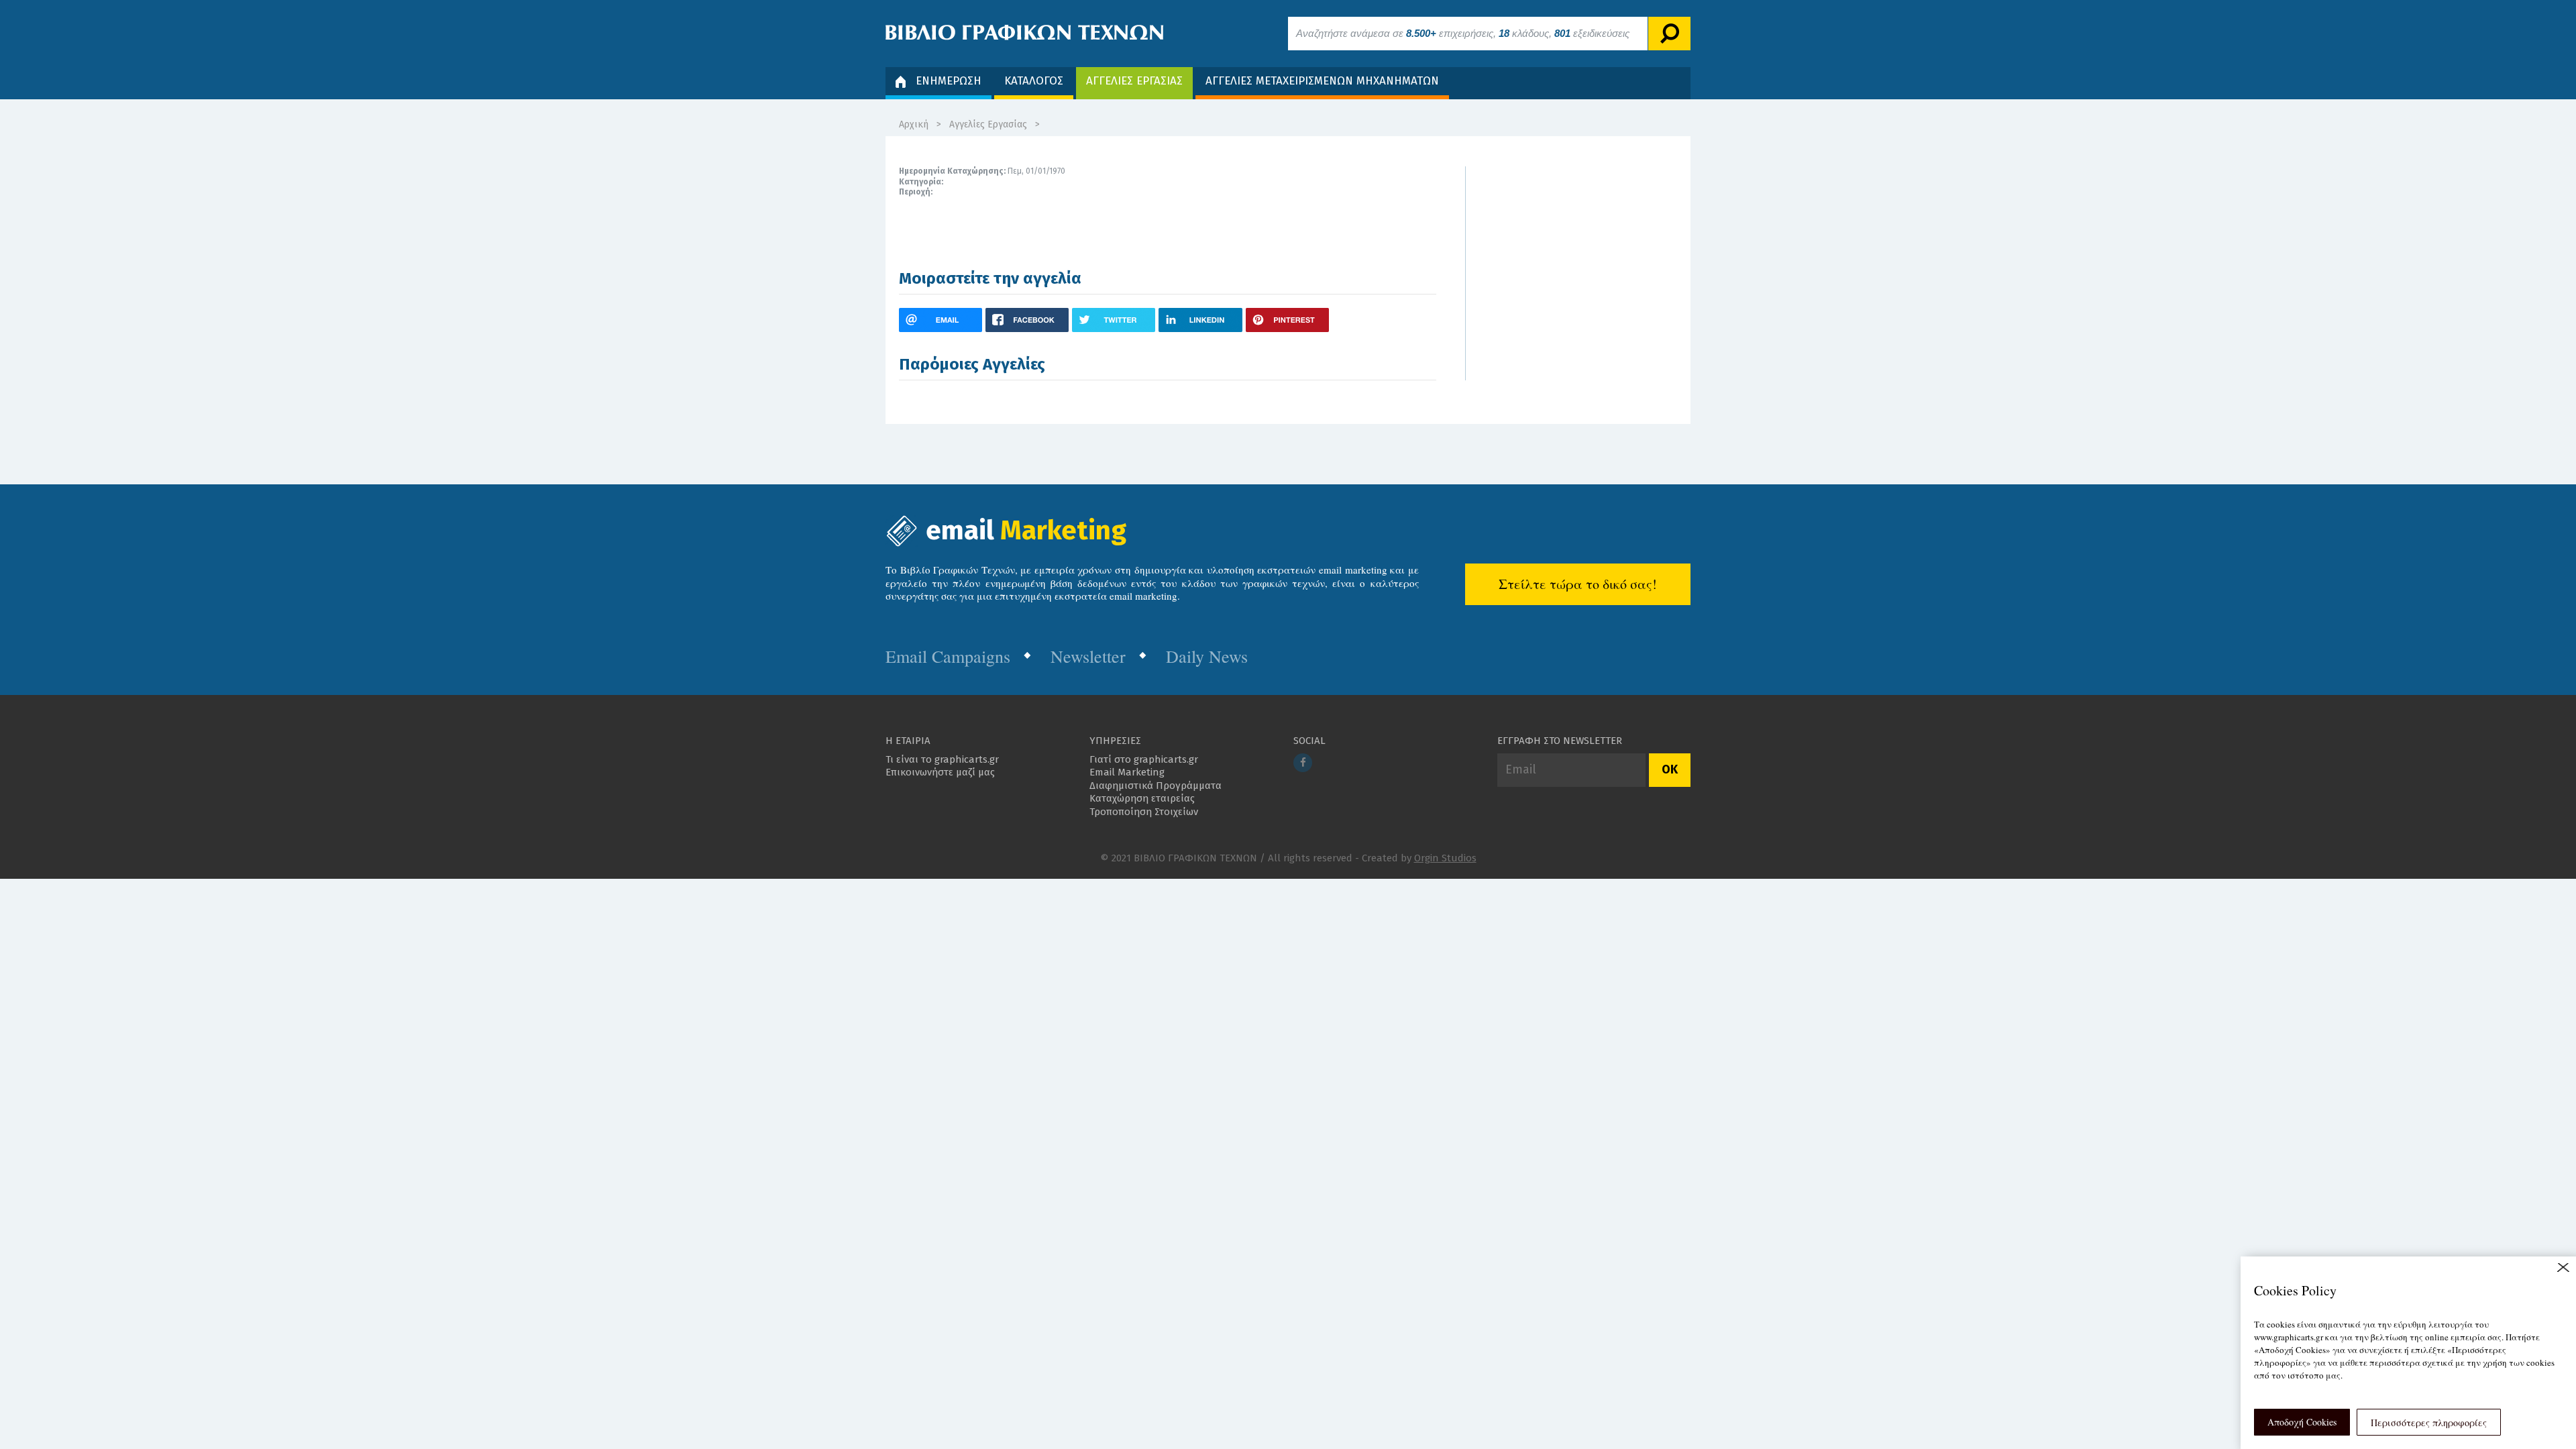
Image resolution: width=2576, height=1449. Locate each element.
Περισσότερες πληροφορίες (2429, 1423)
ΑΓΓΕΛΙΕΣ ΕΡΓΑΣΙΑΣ (1134, 81)
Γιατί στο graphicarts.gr (1144, 759)
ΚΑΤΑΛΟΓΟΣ (1034, 81)
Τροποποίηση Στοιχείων (1144, 812)
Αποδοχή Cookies (2302, 1422)
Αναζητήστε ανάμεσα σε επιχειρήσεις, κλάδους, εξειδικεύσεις (1463, 33)
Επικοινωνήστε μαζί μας (940, 772)
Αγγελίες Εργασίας (988, 124)
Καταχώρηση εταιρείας (1142, 798)
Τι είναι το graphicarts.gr (942, 759)
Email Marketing (1127, 772)
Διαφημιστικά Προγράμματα (1156, 786)
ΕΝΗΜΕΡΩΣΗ (949, 81)
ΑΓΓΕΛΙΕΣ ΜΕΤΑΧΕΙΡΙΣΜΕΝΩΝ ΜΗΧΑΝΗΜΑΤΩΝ (1322, 81)
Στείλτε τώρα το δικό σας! (1578, 584)
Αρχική (914, 124)
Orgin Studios (1445, 858)
